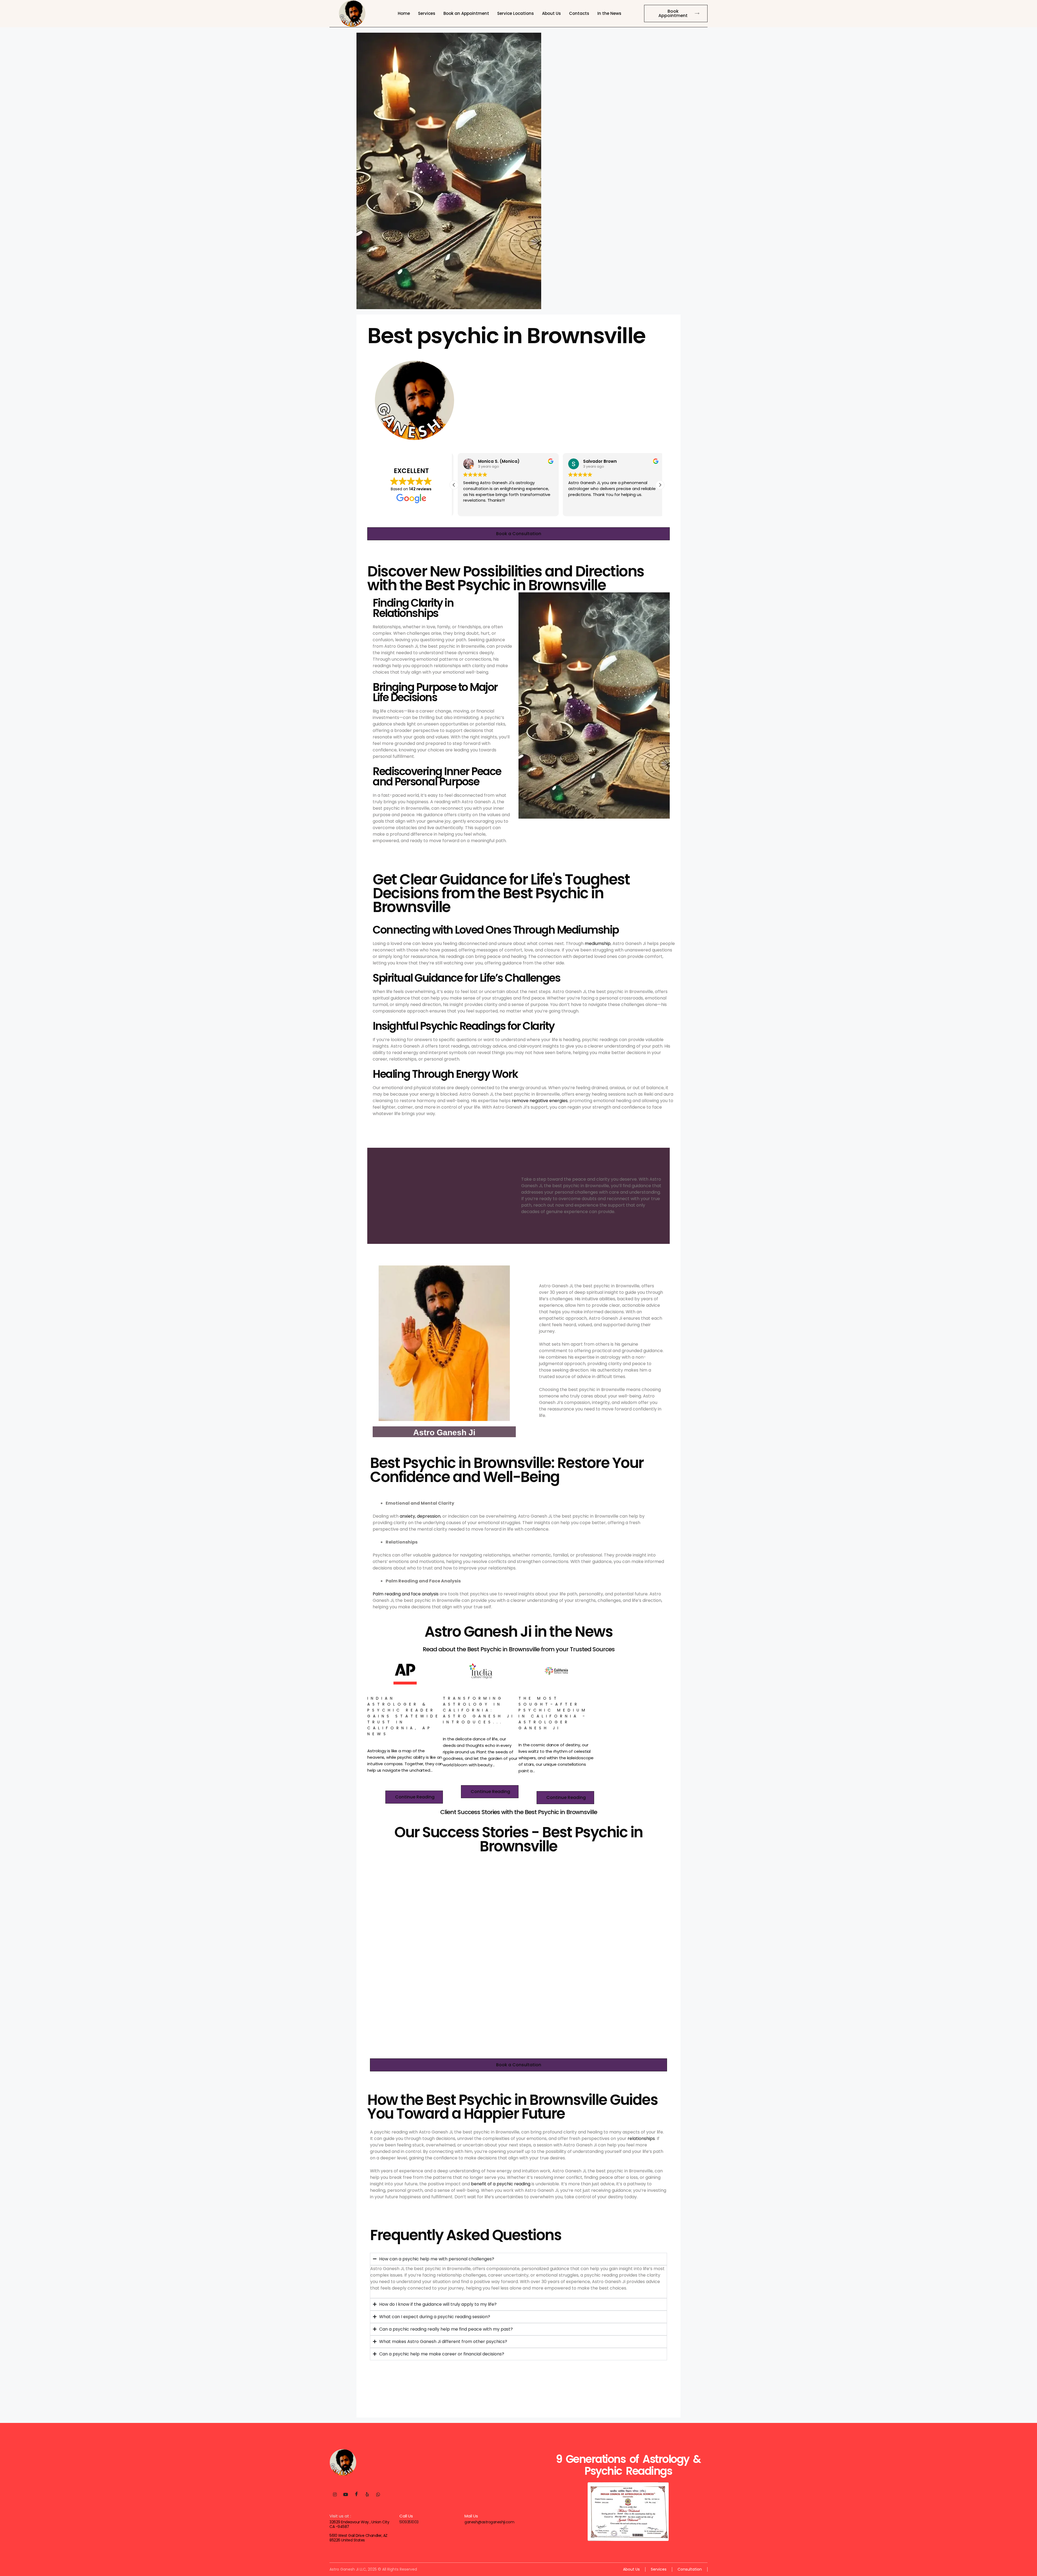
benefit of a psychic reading (501, 2184)
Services (427, 13)
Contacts (579, 13)
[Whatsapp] (378, 2495)
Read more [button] (575, 508)
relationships (641, 2138)
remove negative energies (540, 1101)
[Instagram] (335, 2495)
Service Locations (516, 13)
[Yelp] (367, 2495)
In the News (609, 13)
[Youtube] (346, 2495)
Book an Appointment (466, 13)
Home (404, 13)
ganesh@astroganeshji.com (489, 2522)
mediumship (598, 943)
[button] (660, 485)
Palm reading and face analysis (406, 1594)
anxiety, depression (420, 1516)
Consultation (690, 2569)
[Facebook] (356, 2495)
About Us (551, 13)
